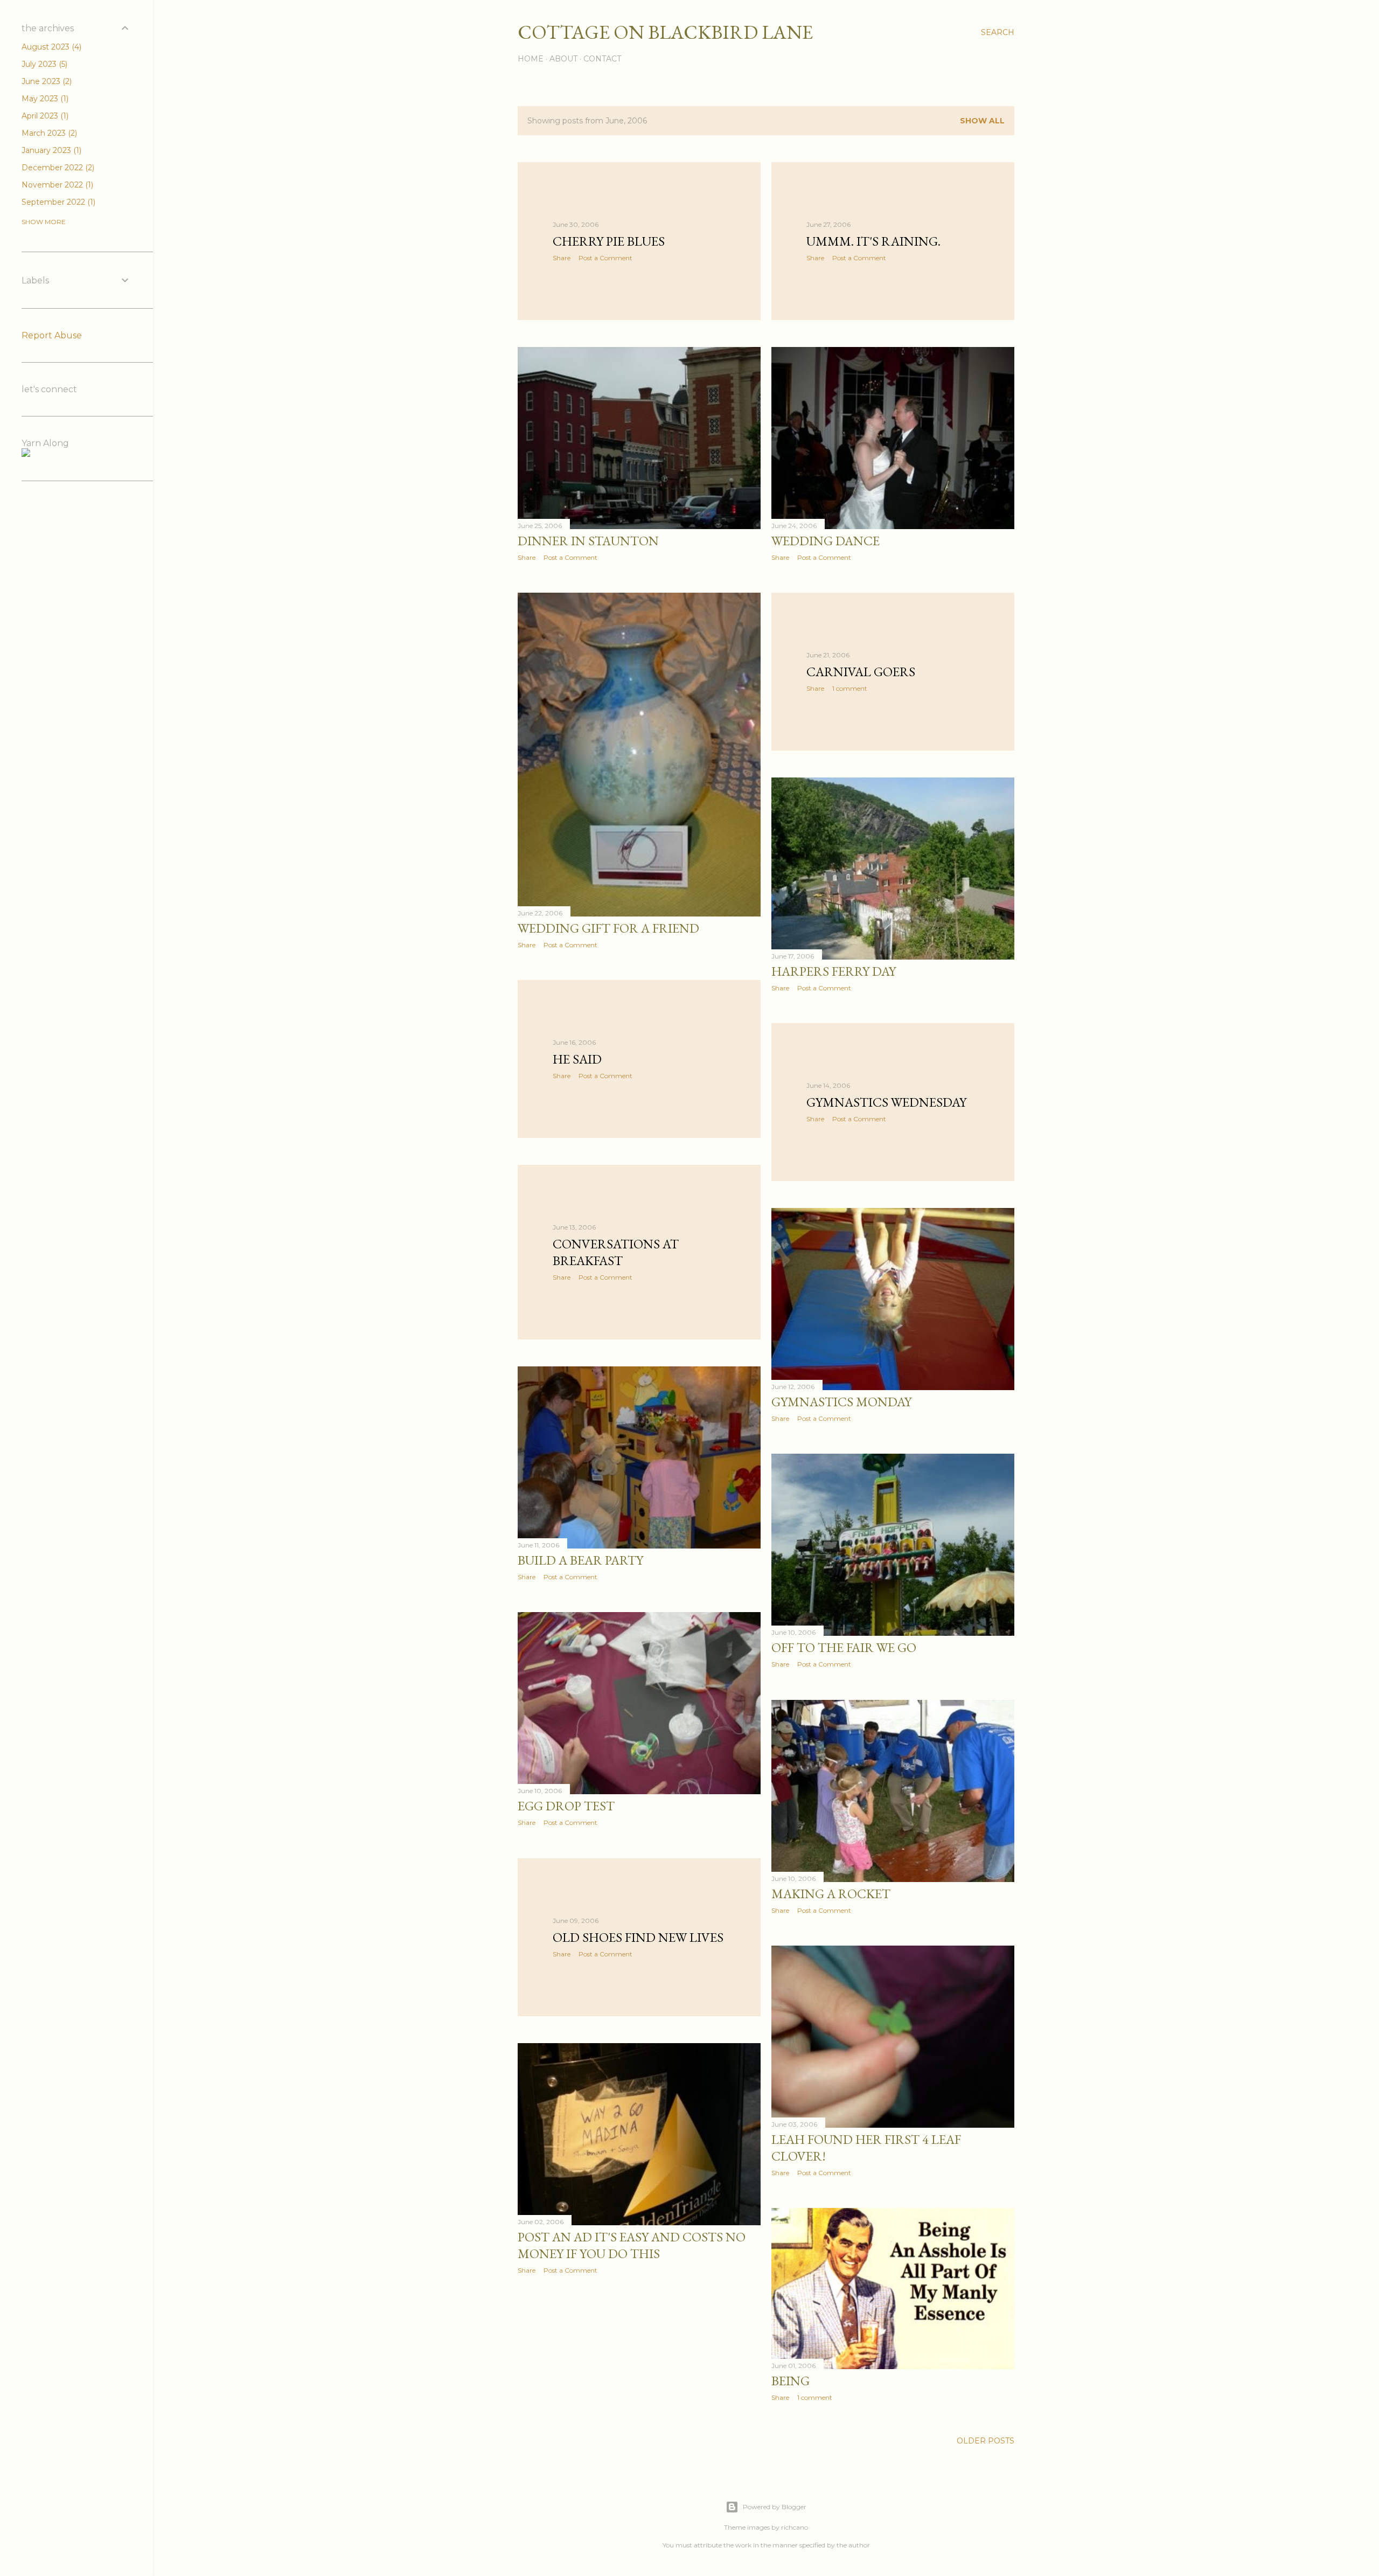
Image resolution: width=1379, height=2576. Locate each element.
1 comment (850, 688)
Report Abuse (52, 335)
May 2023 (44, 99)
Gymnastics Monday (841, 1402)
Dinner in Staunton (588, 541)
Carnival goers (861, 672)
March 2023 (48, 133)
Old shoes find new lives (638, 1937)
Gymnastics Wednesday (886, 1102)
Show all (982, 121)
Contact (602, 59)
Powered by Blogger (775, 2507)
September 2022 (57, 202)
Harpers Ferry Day (834, 971)
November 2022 (56, 185)
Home (531, 59)
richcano (795, 2527)
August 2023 (50, 47)
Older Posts (986, 2441)
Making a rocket (831, 1894)
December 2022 (57, 168)
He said (577, 1059)
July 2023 (43, 64)
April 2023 (44, 116)
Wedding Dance (826, 541)
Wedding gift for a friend (608, 928)
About (563, 59)
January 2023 (50, 150)
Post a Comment (605, 258)
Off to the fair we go (844, 1647)
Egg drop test (566, 1806)
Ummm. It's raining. (873, 241)
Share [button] (562, 258)
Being (791, 2381)
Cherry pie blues (609, 241)
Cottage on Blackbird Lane (665, 32)
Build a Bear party (580, 1560)
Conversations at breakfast (616, 1252)
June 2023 (46, 81)
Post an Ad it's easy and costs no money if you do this (632, 2245)
